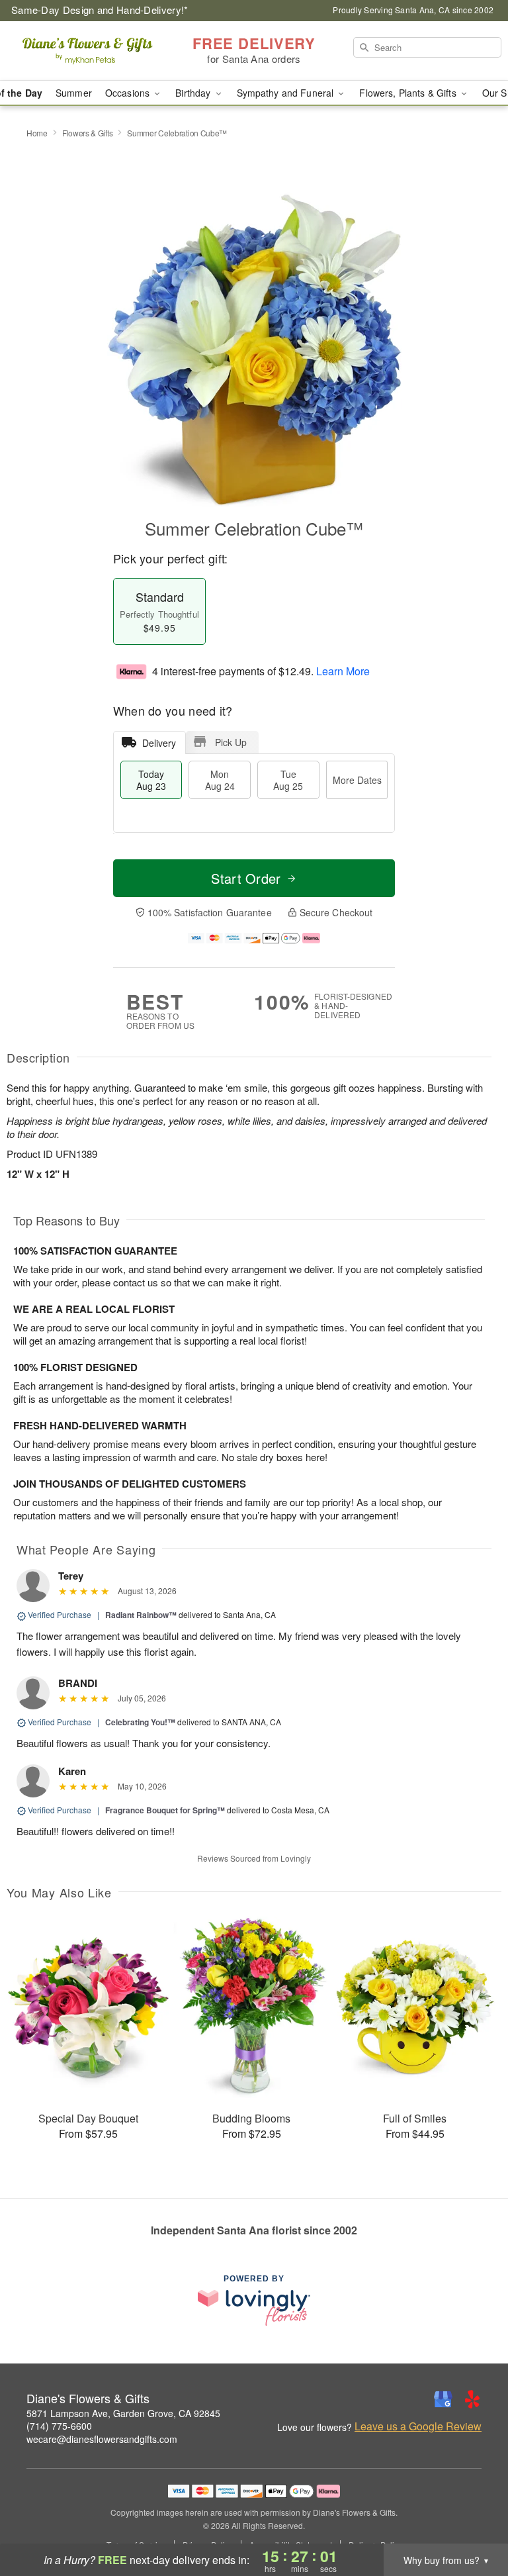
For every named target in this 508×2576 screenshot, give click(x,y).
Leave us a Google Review (418, 2426)
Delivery (159, 743)
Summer (74, 93)
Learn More (343, 671)
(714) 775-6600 (59, 2426)
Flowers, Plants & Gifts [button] (409, 93)
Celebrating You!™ (140, 1722)
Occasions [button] (129, 93)
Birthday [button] (194, 93)
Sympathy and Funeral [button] (287, 93)
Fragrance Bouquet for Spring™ (165, 1810)
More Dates (357, 780)
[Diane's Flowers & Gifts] (87, 51)
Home (37, 133)
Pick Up (231, 742)
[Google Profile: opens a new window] (443, 2399)
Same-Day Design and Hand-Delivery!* (100, 10)
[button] (473, 2520)
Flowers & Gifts (88, 133)
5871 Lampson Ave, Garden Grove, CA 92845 (123, 2413)
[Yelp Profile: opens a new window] (472, 2399)
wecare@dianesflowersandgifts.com (102, 2439)
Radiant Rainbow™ (141, 1615)
